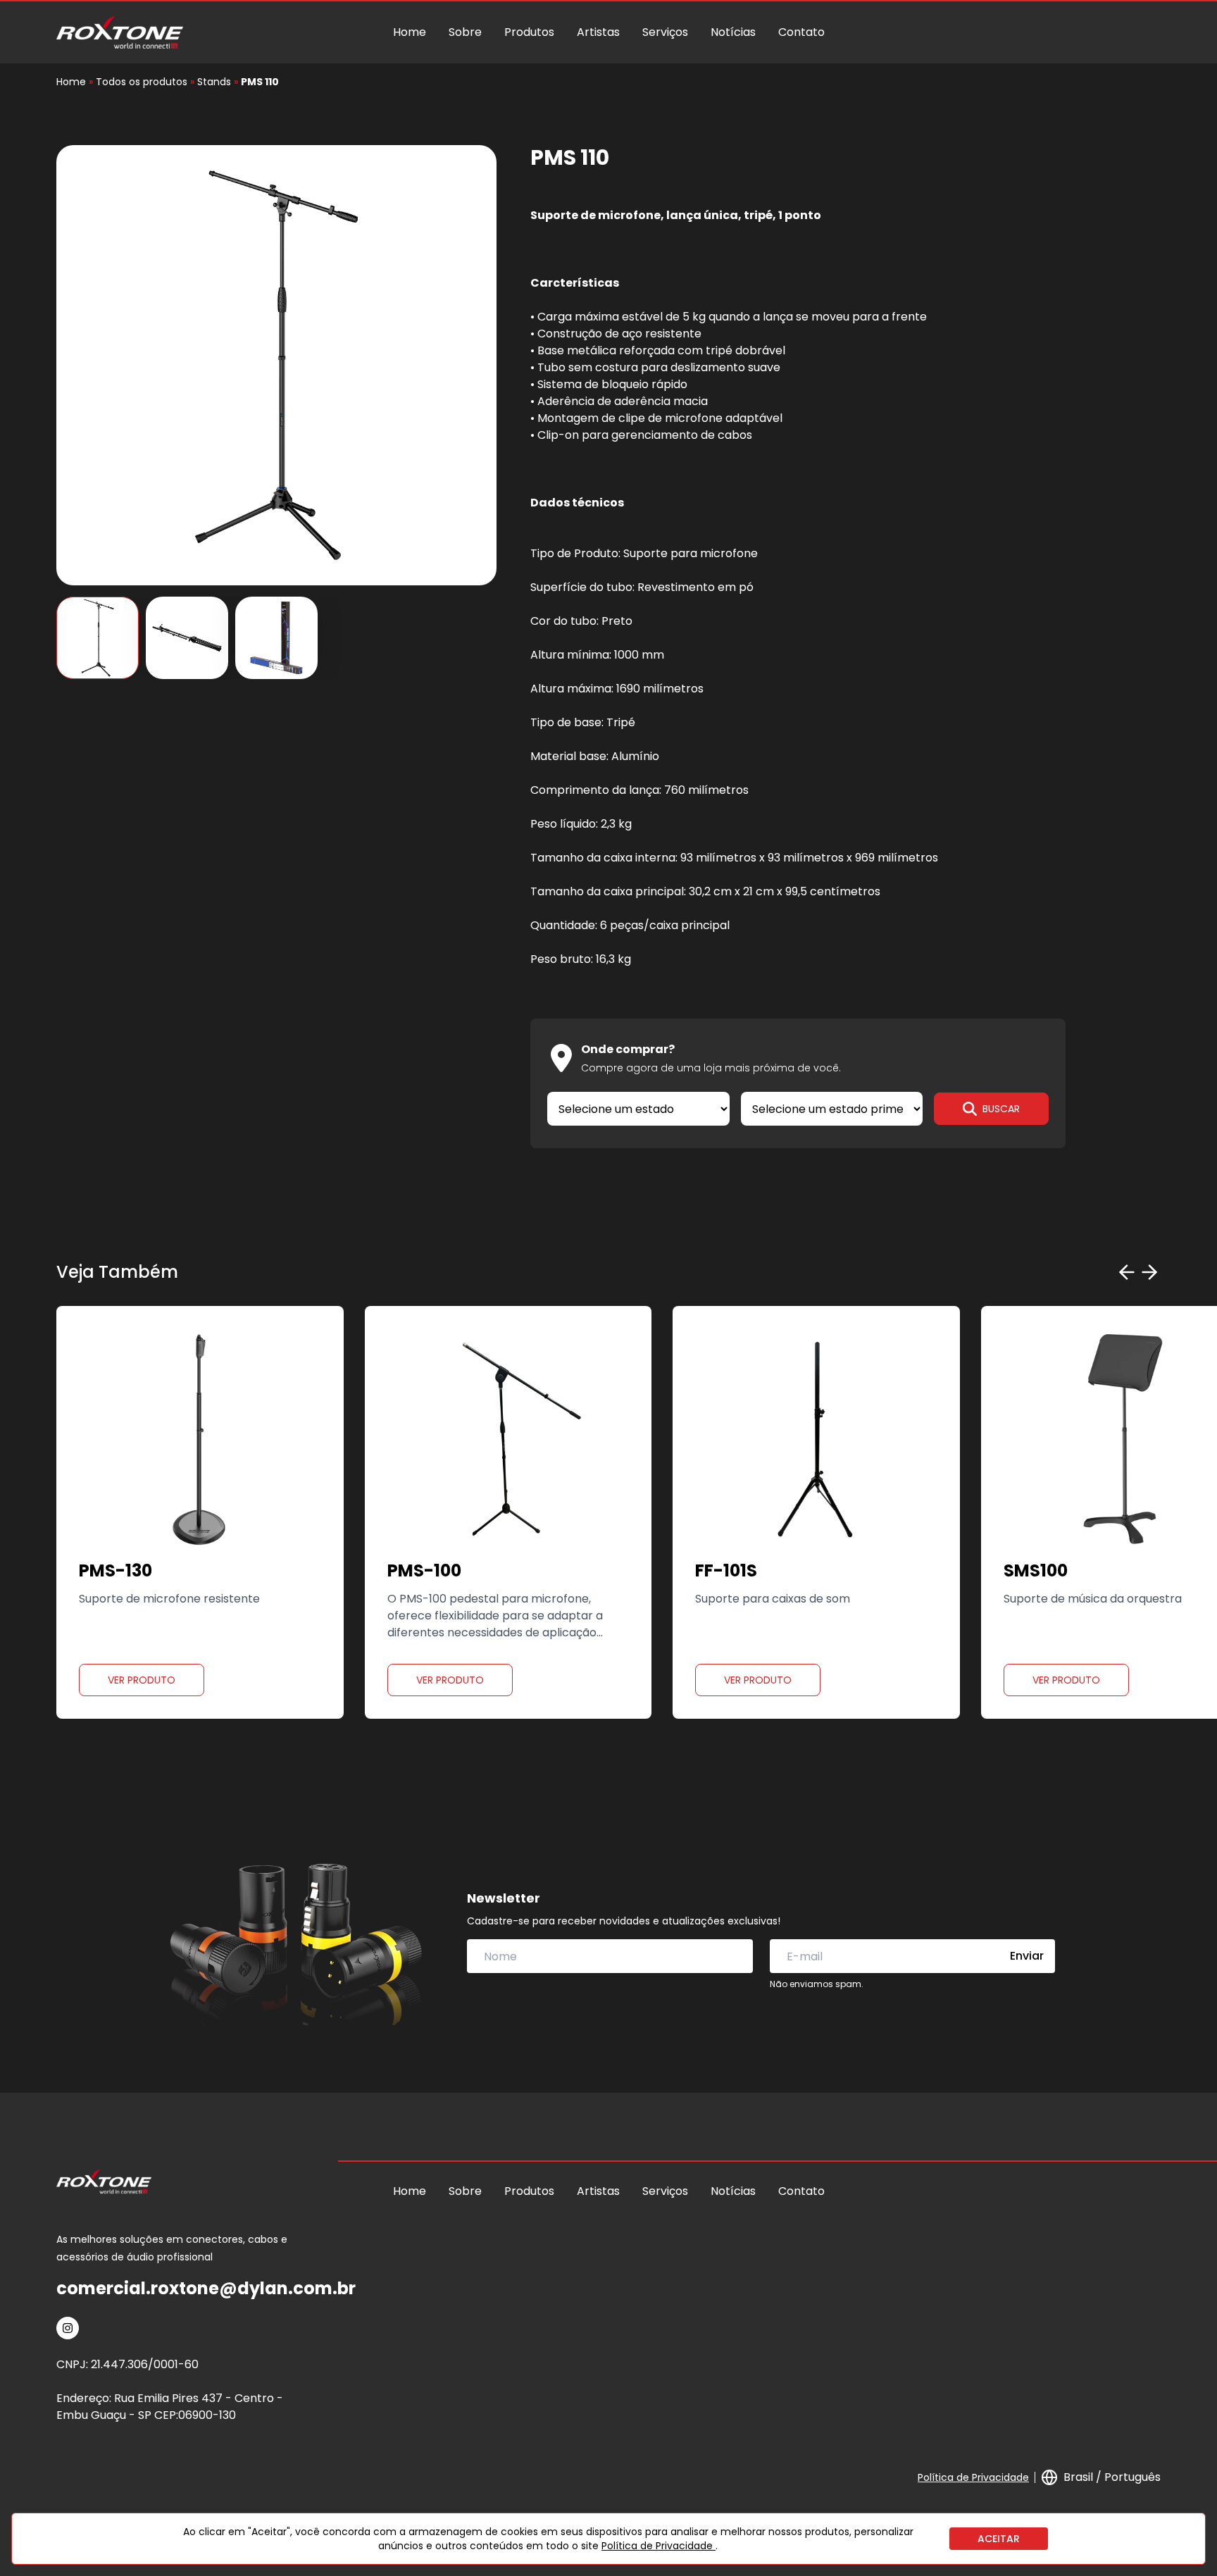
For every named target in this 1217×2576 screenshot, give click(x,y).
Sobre (465, 32)
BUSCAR (1001, 1109)
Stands (214, 82)
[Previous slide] (1127, 1272)
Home (410, 32)
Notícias (733, 32)
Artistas (598, 32)
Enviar (1027, 1956)
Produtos (529, 32)
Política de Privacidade (973, 2477)
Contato (801, 32)
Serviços (665, 32)
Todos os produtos (142, 82)
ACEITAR (999, 2539)
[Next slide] (1149, 1272)
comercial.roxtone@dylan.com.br (206, 2288)
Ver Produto (142, 1680)
